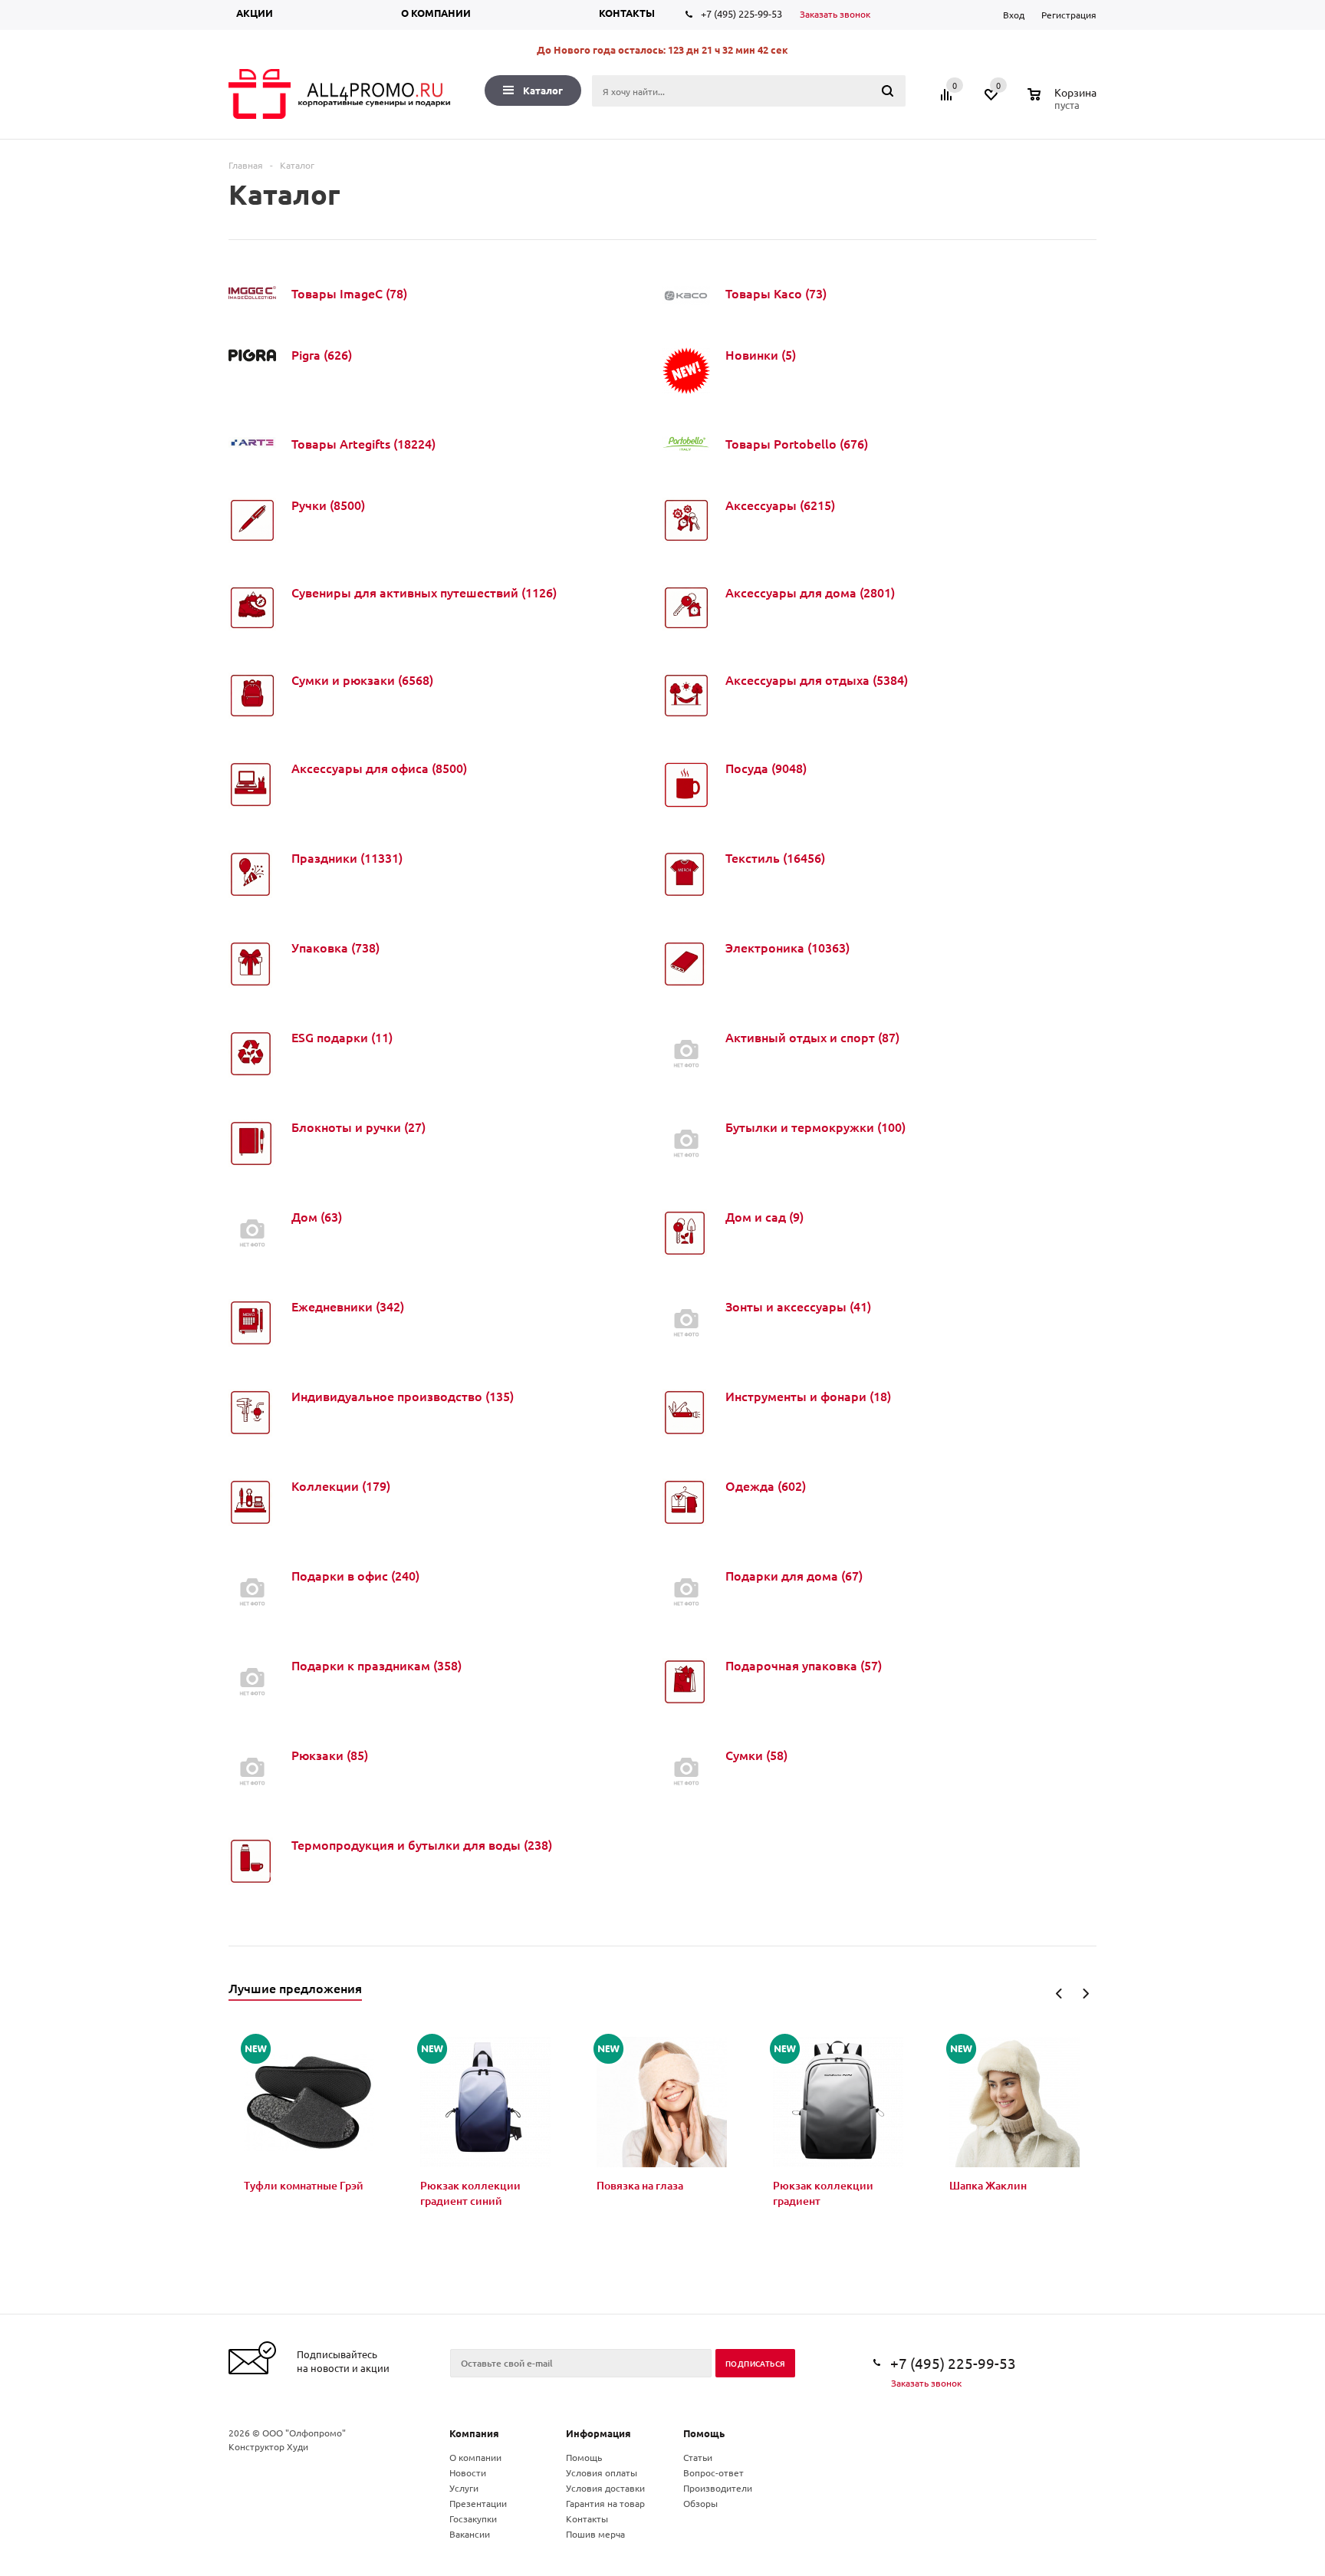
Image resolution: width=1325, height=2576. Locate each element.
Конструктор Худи (268, 2446)
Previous (1059, 1994)
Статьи (698, 2457)
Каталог (543, 90)
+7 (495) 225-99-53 (741, 13)
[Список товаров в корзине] (1064, 103)
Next (1085, 1994)
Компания (474, 2433)
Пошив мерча (595, 2534)
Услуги (464, 2488)
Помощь (704, 2433)
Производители (718, 2488)
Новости (468, 2472)
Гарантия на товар (605, 2503)
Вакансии (470, 2534)
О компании (436, 13)
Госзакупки (473, 2518)
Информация (598, 2433)
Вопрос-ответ (713, 2472)
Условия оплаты (602, 2472)
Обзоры (700, 2503)
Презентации (478, 2503)
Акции (255, 13)
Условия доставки (605, 2488)
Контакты (627, 13)
